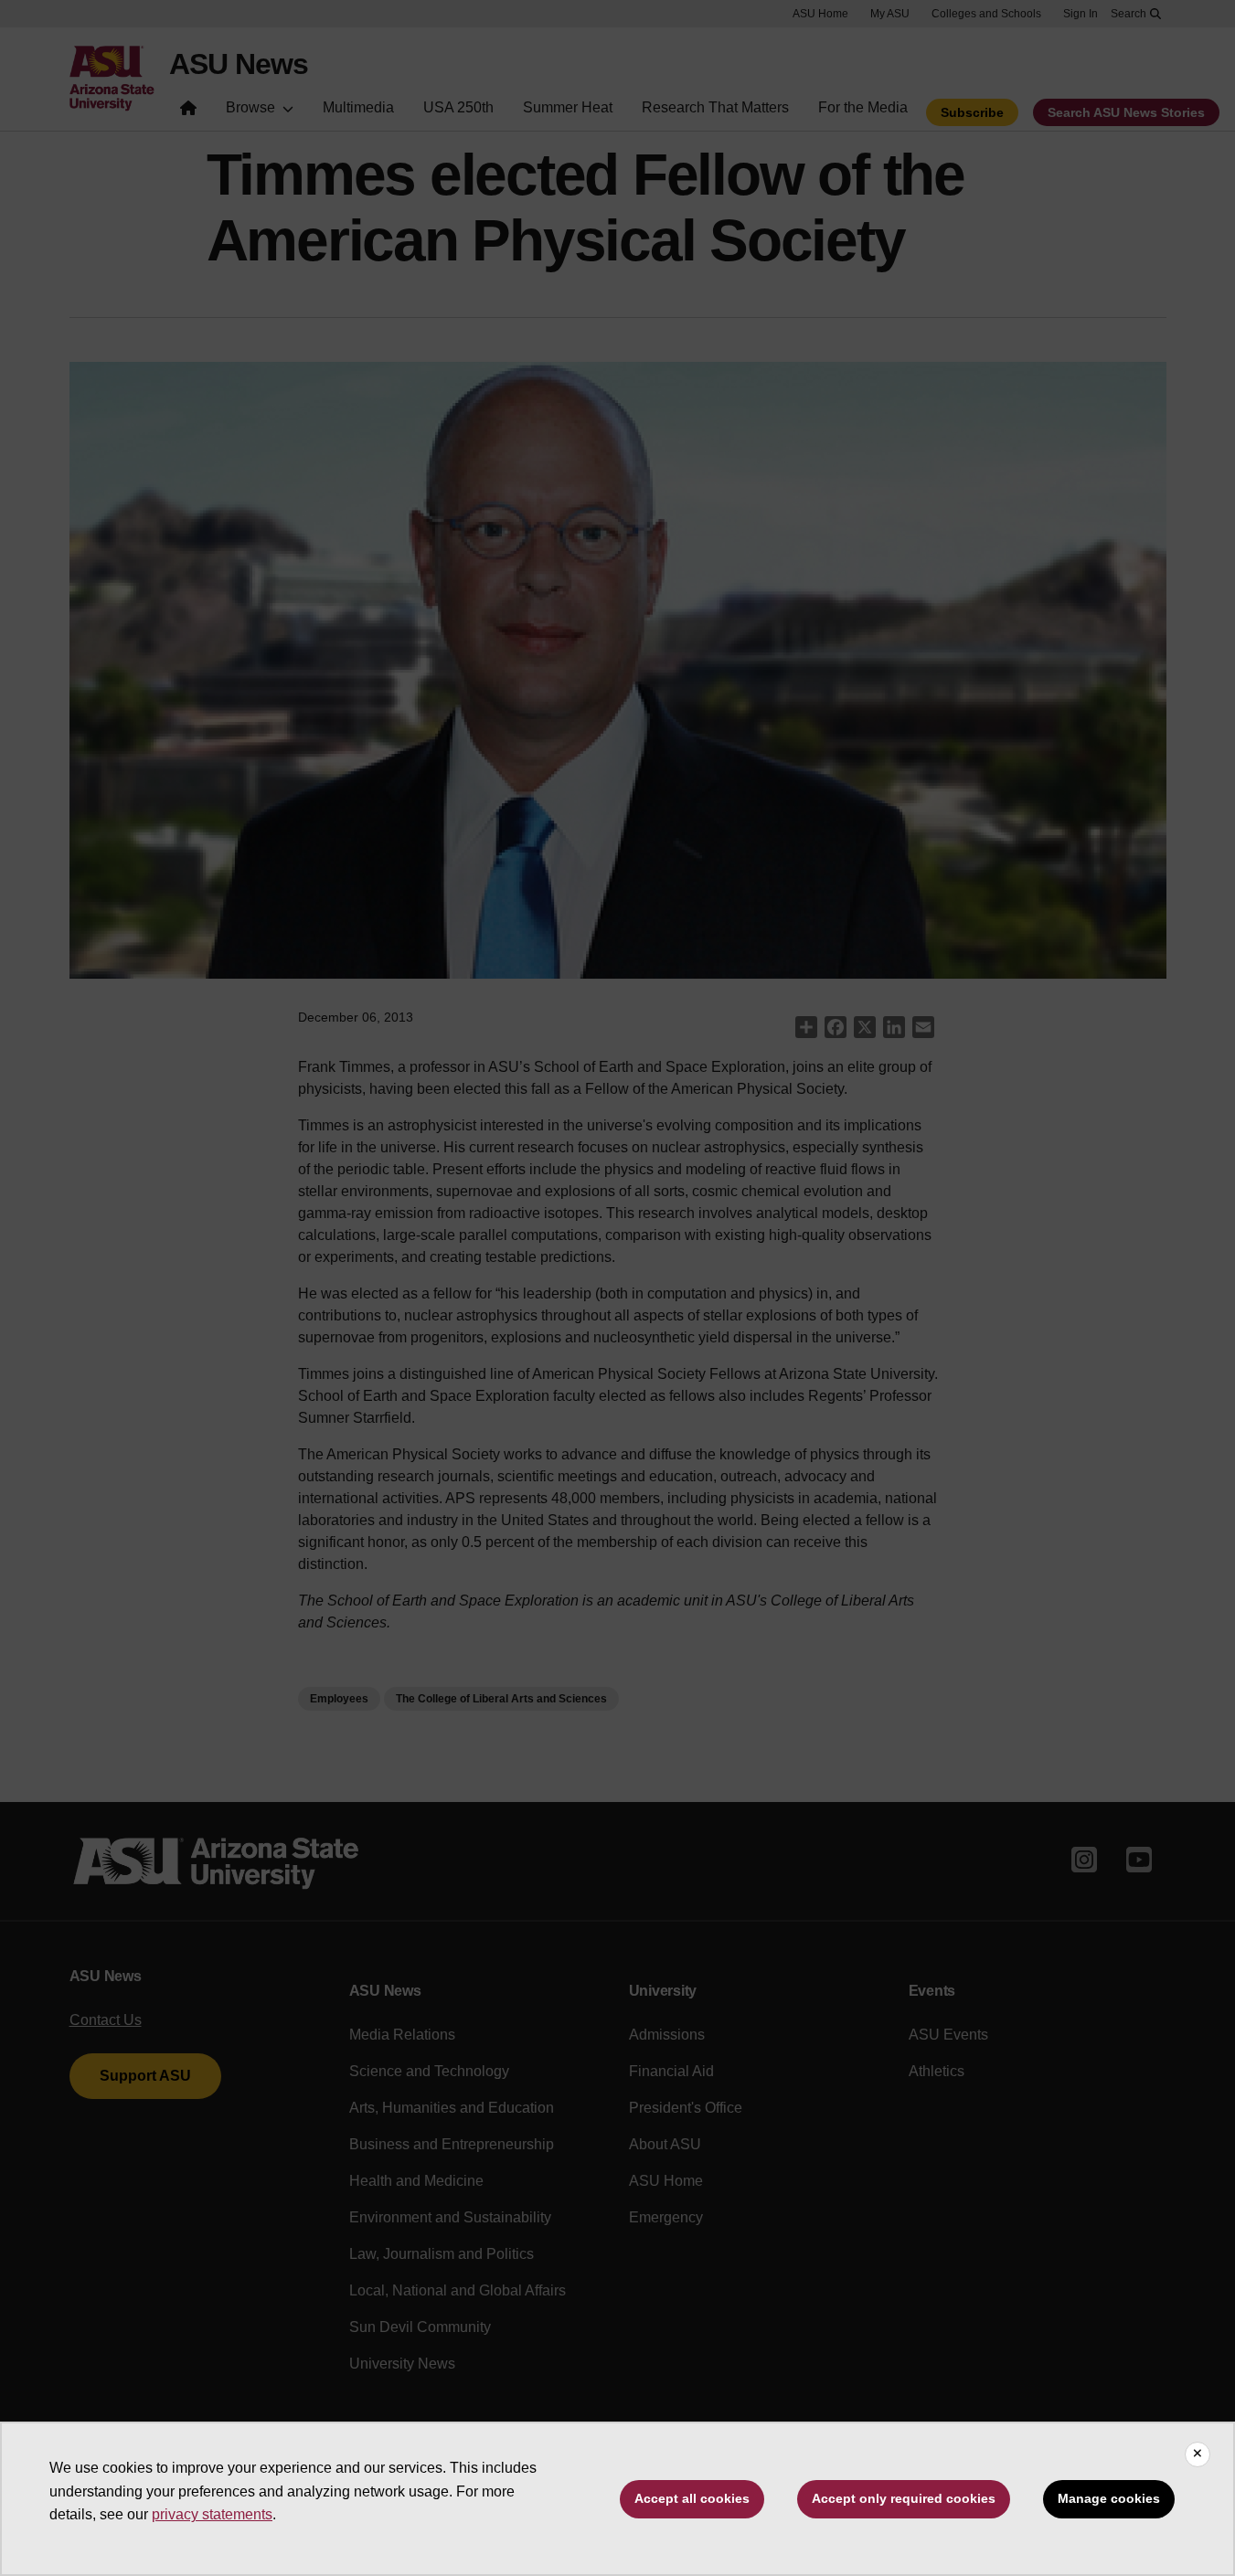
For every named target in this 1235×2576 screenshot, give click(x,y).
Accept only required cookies (904, 2498)
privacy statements (212, 2514)
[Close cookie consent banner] (1198, 2454)
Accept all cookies (692, 2498)
